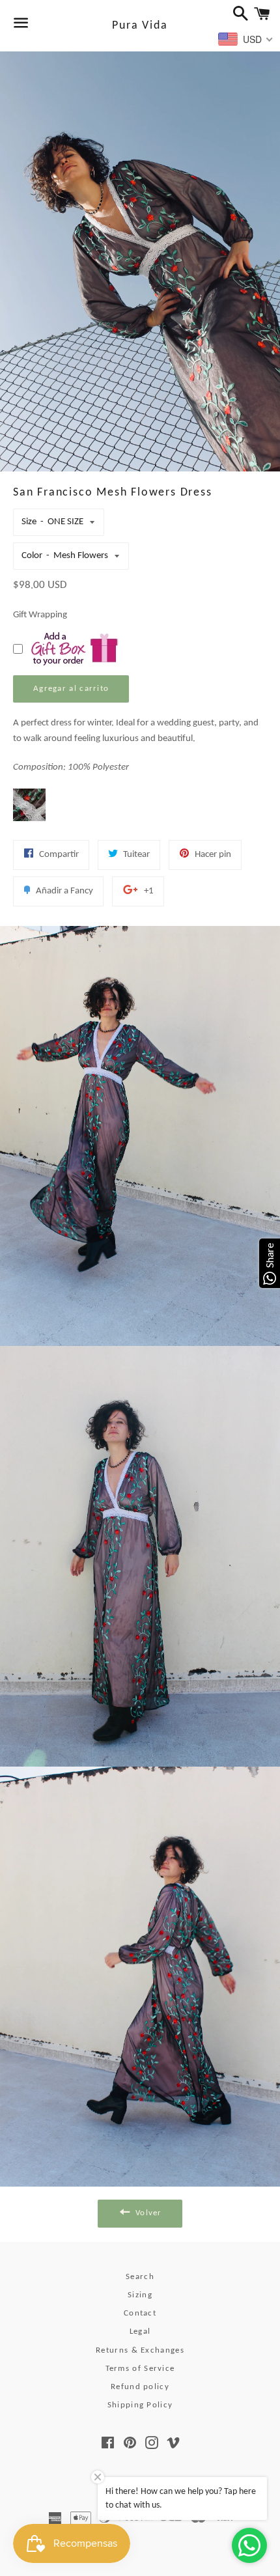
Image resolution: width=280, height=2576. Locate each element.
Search (140, 2277)
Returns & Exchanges (140, 2350)
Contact (140, 2313)
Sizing (140, 2295)
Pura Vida (140, 26)
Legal (140, 2331)
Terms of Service (140, 2369)
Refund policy (140, 2387)
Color (32, 556)
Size (29, 522)
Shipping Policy (140, 2405)
